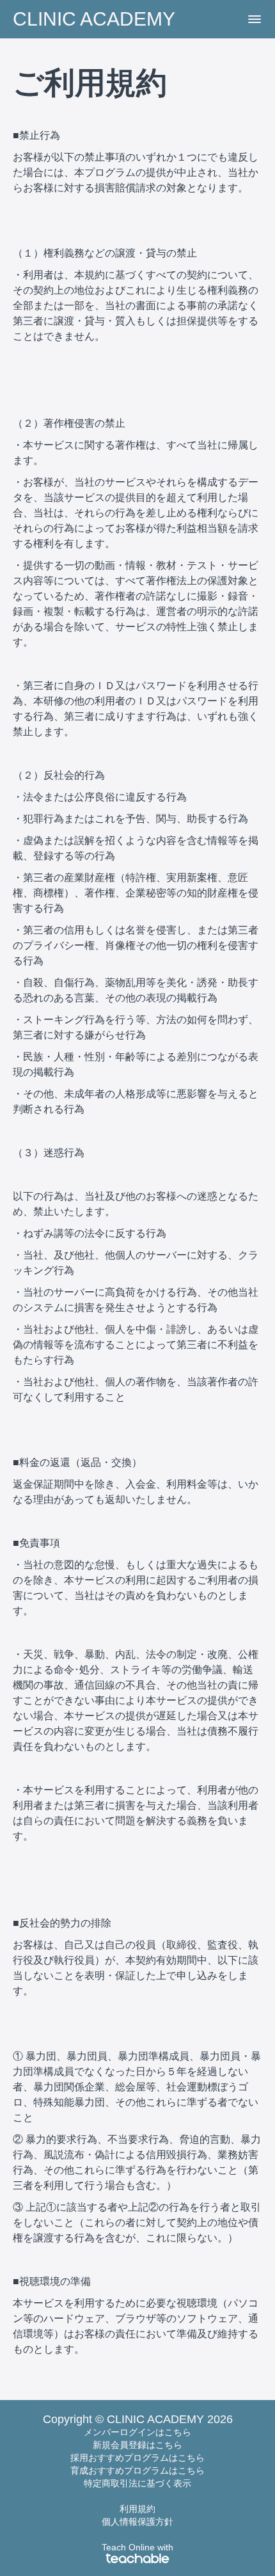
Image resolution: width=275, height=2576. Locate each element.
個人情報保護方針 (137, 2522)
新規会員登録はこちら (137, 2445)
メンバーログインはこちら (137, 2432)
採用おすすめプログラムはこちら (137, 2458)
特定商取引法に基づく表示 (137, 2483)
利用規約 (137, 2509)
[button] (255, 19)
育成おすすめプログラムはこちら (137, 2470)
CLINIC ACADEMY (94, 19)
